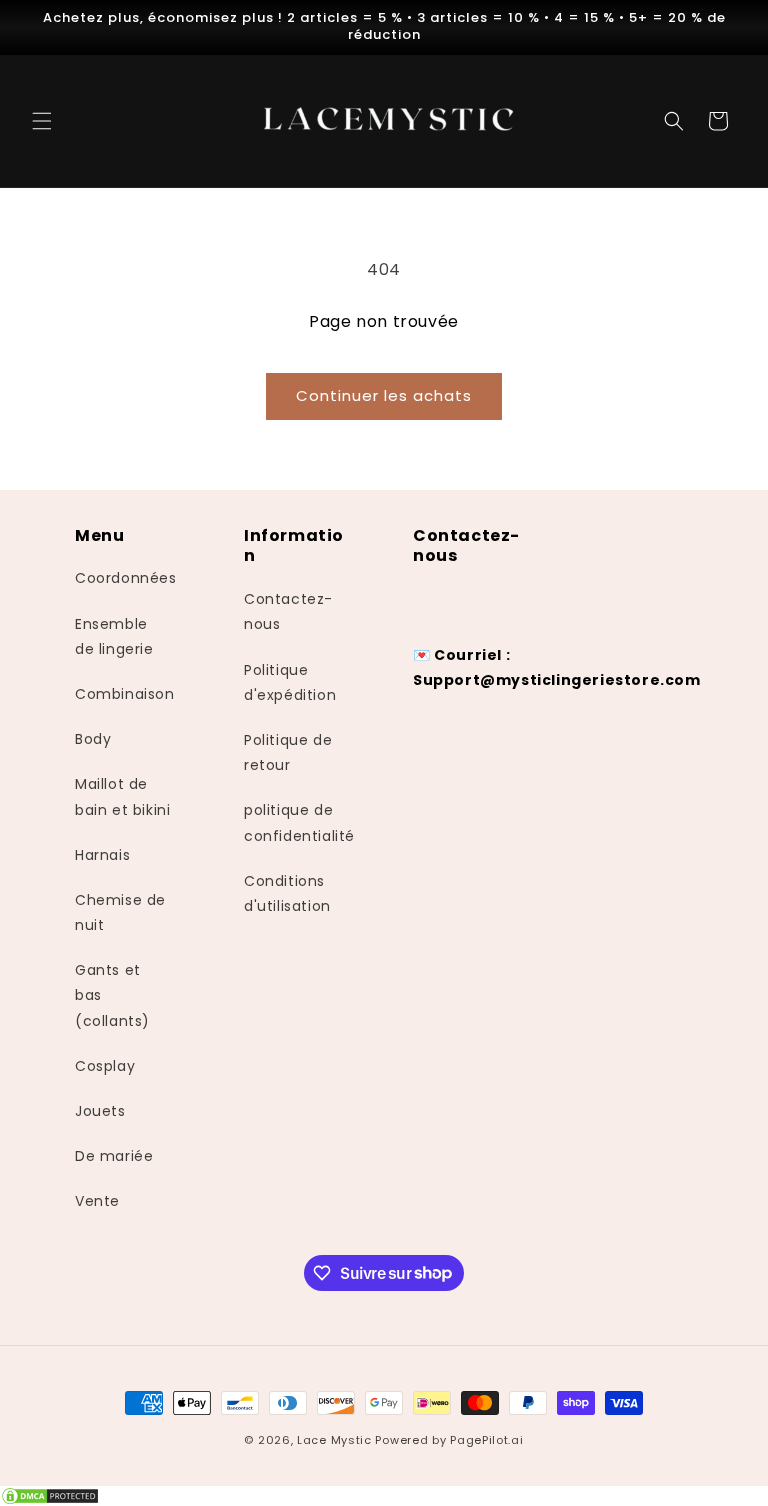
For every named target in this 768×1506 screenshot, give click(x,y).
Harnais (102, 855)
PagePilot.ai (486, 1440)
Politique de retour (288, 752)
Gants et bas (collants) (112, 995)
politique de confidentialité (299, 822)
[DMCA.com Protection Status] (384, 1496)
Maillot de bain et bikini (122, 796)
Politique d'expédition (290, 682)
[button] (42, 121)
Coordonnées (126, 578)
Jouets (100, 1111)
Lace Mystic (334, 1440)
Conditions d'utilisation (287, 893)
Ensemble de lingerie (114, 636)
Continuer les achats (384, 395)
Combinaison (125, 694)
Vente (97, 1201)
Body (93, 739)
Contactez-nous (288, 611)
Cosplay (105, 1066)
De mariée (114, 1156)
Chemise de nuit (120, 912)
